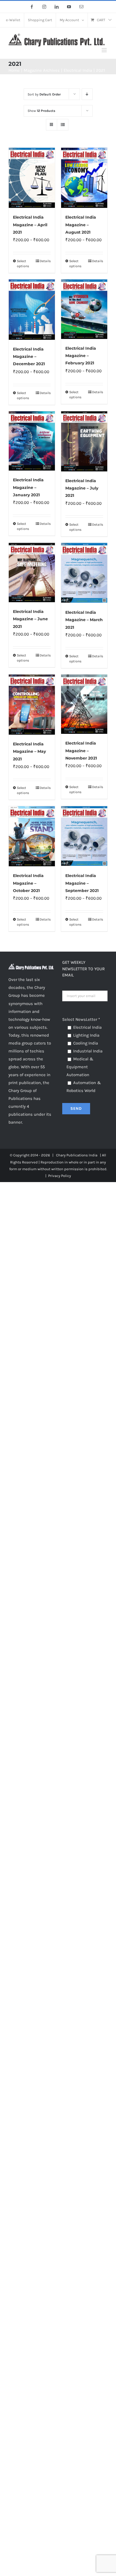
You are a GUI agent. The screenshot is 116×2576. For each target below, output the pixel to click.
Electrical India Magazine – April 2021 (30, 225)
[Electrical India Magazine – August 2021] (84, 178)
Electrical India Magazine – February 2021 (81, 356)
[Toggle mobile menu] (105, 50)
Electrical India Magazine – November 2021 (81, 751)
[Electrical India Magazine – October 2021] (32, 836)
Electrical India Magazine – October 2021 (28, 883)
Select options (23, 264)
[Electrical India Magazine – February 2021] (84, 309)
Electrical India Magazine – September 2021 (82, 883)
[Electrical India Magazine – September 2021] (84, 836)
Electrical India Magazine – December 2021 (29, 357)
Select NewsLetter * (81, 1019)
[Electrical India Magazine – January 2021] (32, 441)
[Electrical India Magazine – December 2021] (32, 309)
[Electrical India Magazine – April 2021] (32, 178)
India (93, 1155)
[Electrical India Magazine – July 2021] (84, 441)
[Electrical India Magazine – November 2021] (84, 704)
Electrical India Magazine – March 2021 (84, 620)
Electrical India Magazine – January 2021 (28, 487)
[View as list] (63, 125)
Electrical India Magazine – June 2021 (30, 619)
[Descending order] (87, 94)
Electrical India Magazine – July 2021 (82, 488)
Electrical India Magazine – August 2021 (81, 225)
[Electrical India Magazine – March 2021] (84, 573)
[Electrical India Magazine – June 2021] (32, 573)
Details (45, 261)
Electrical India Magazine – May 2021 (29, 751)
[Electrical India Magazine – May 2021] (32, 705)
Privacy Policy (60, 1176)
